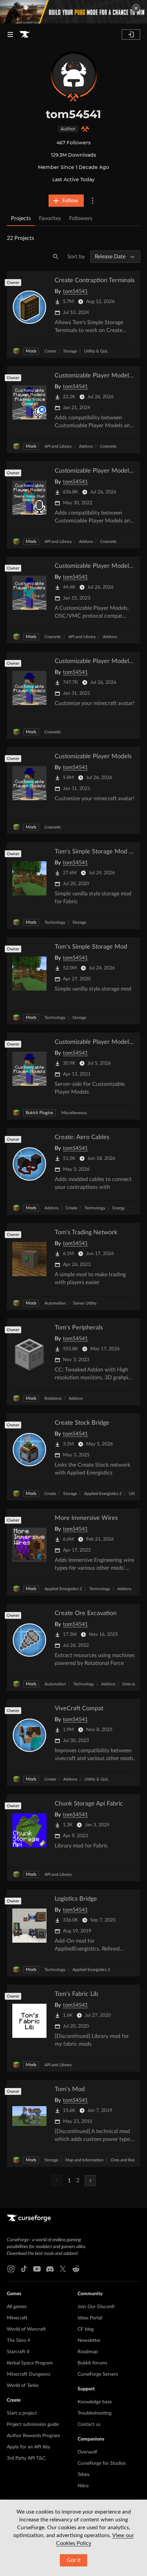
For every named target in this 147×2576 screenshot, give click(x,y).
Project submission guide (33, 2424)
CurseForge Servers (98, 2374)
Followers (81, 218)
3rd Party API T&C (26, 2458)
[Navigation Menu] (10, 34)
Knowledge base (95, 2402)
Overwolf (87, 2452)
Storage (70, 351)
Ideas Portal (90, 2318)
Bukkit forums (92, 2363)
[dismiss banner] (136, 8)
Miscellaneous (74, 1113)
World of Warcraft (26, 2329)
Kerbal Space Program (30, 2363)
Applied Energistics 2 (103, 1494)
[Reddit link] (76, 2269)
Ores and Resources (129, 2160)
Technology (55, 922)
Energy (119, 1208)
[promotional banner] (73, 12)
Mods (31, 351)
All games (17, 2307)
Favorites (50, 218)
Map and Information (84, 2160)
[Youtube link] (37, 2269)
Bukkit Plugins (39, 1113)
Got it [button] (74, 2560)
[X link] (63, 2269)
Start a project (22, 2413)
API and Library (58, 446)
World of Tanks (23, 2386)
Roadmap (88, 2352)
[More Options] (93, 201)
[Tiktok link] (24, 2269)
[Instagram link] (11, 2269)
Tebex (84, 2475)
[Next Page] (90, 2181)
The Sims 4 (18, 2341)
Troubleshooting (95, 2413)
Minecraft (17, 2318)
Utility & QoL (96, 351)
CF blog (86, 2329)
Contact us (89, 2424)
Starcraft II (18, 2352)
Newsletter (89, 2341)
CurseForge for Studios (102, 2463)
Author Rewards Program (34, 2436)
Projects (21, 218)
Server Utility (85, 1303)
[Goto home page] (25, 34)
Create (50, 351)
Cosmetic (109, 446)
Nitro (83, 2486)
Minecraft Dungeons (29, 2374)
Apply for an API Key (29, 2447)
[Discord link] (50, 2269)
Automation (55, 1303)
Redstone (53, 1398)
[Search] (56, 257)
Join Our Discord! (96, 2307)
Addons (86, 446)
